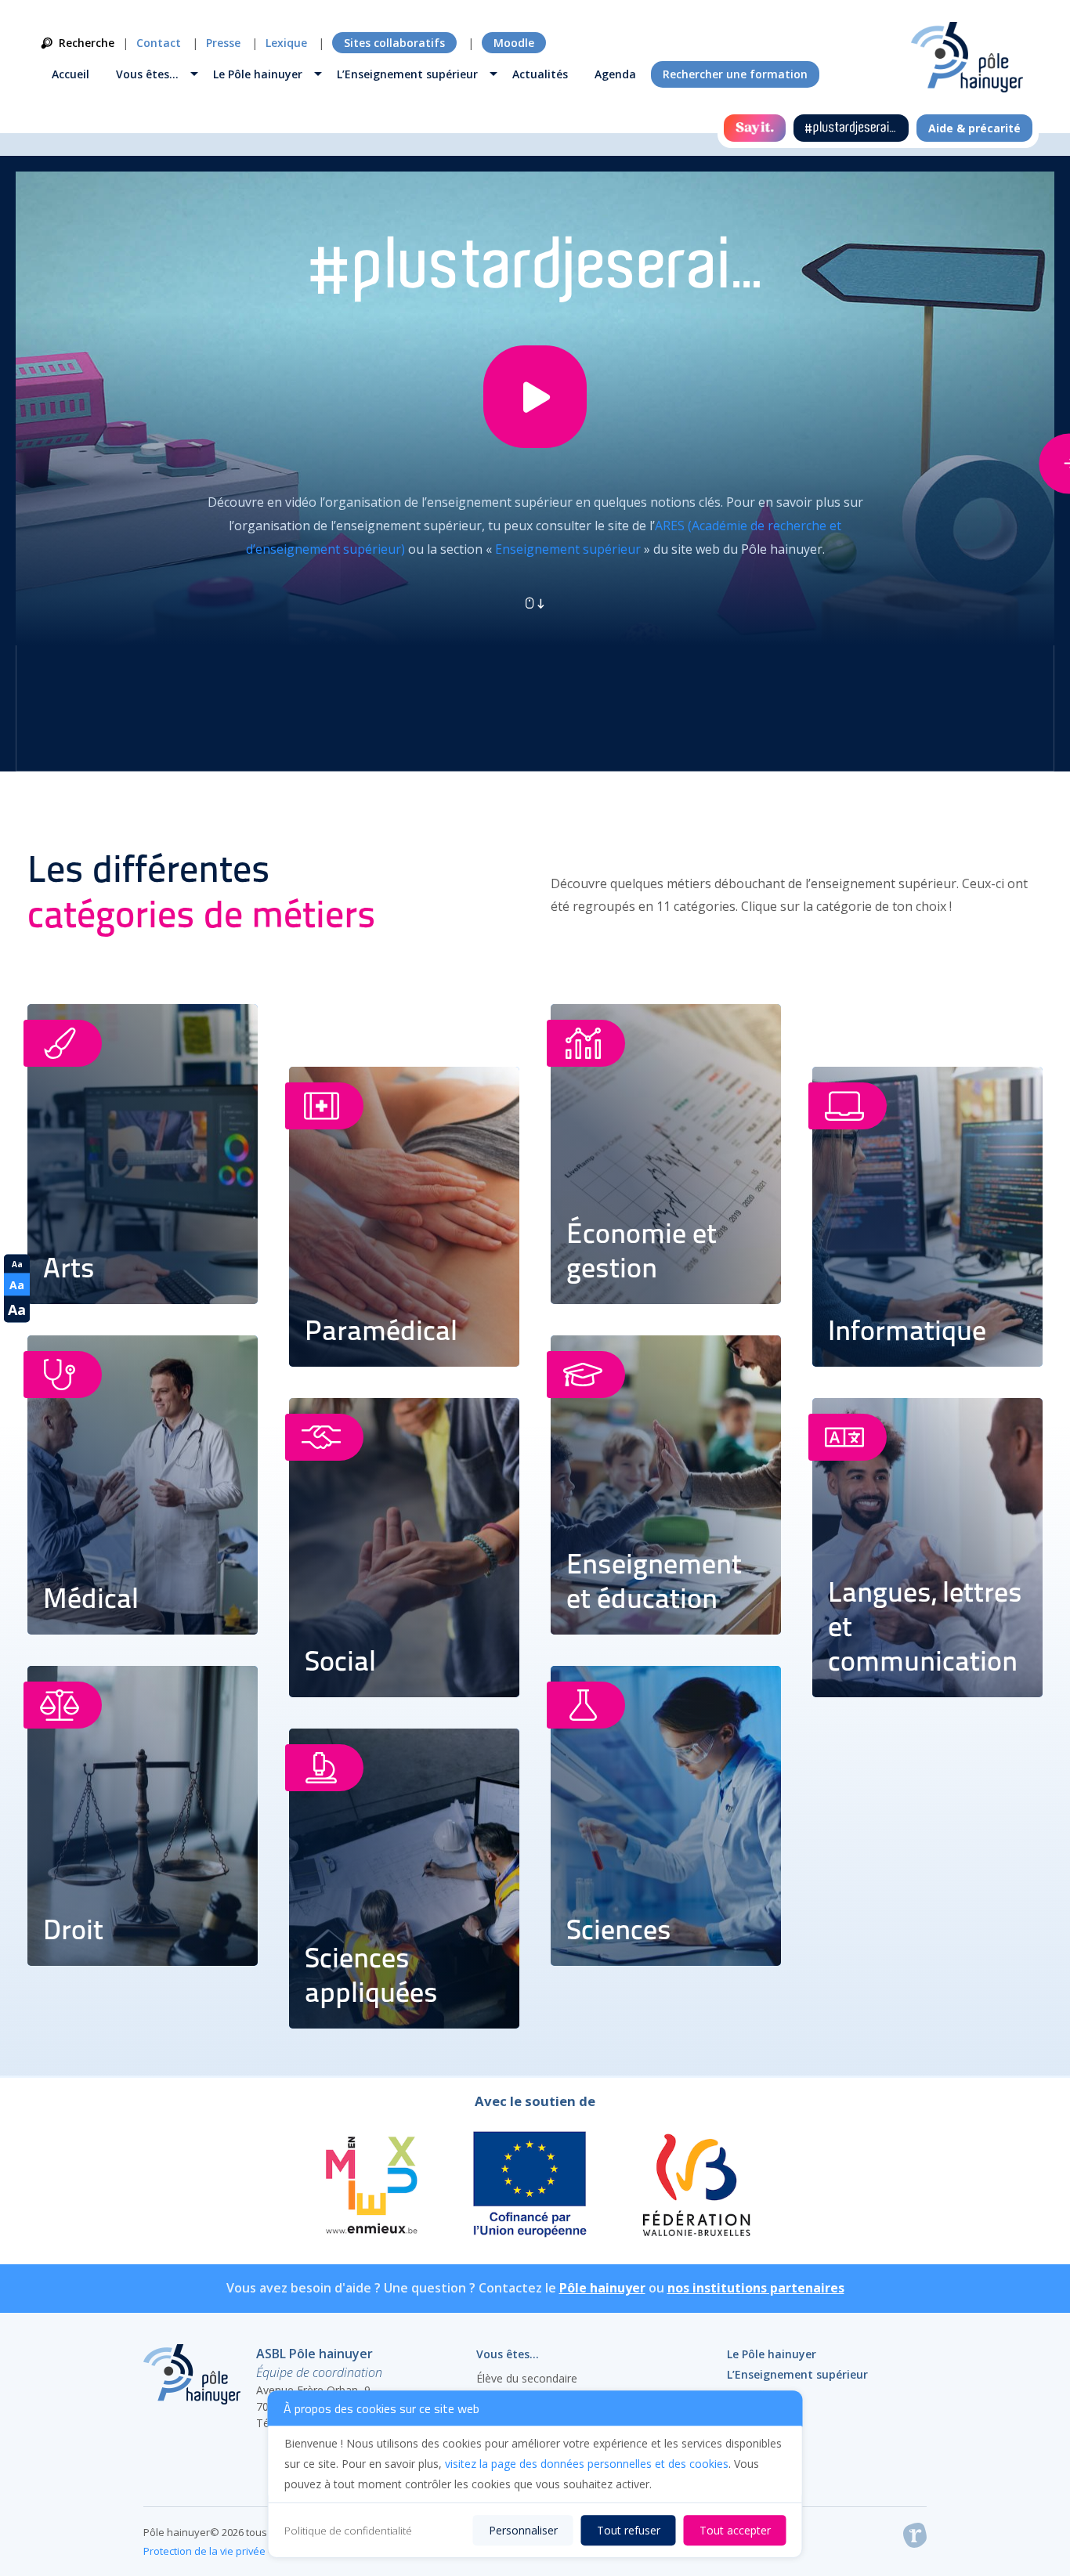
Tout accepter (735, 2530)
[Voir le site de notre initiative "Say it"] (755, 128)
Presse (223, 43)
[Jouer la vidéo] (535, 408)
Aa (17, 1263)
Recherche (87, 43)
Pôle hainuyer (602, 2288)
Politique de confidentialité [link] (348, 2531)
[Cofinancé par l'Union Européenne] (530, 2187)
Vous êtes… (147, 74)
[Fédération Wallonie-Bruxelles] (695, 2187)
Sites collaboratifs (394, 43)
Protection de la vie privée (204, 2551)
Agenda (615, 74)
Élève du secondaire (527, 2378)
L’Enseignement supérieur (407, 74)
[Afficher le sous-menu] (194, 76)
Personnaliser (523, 2530)
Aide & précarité (974, 128)
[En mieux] (370, 2187)
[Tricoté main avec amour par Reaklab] (915, 2538)
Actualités (540, 74)
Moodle (514, 43)
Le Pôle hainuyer (258, 74)
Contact (159, 43)
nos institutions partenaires (756, 2288)
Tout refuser (629, 2530)
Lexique (286, 43)
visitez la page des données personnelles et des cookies (587, 2464)
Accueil (70, 74)
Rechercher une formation (735, 74)
